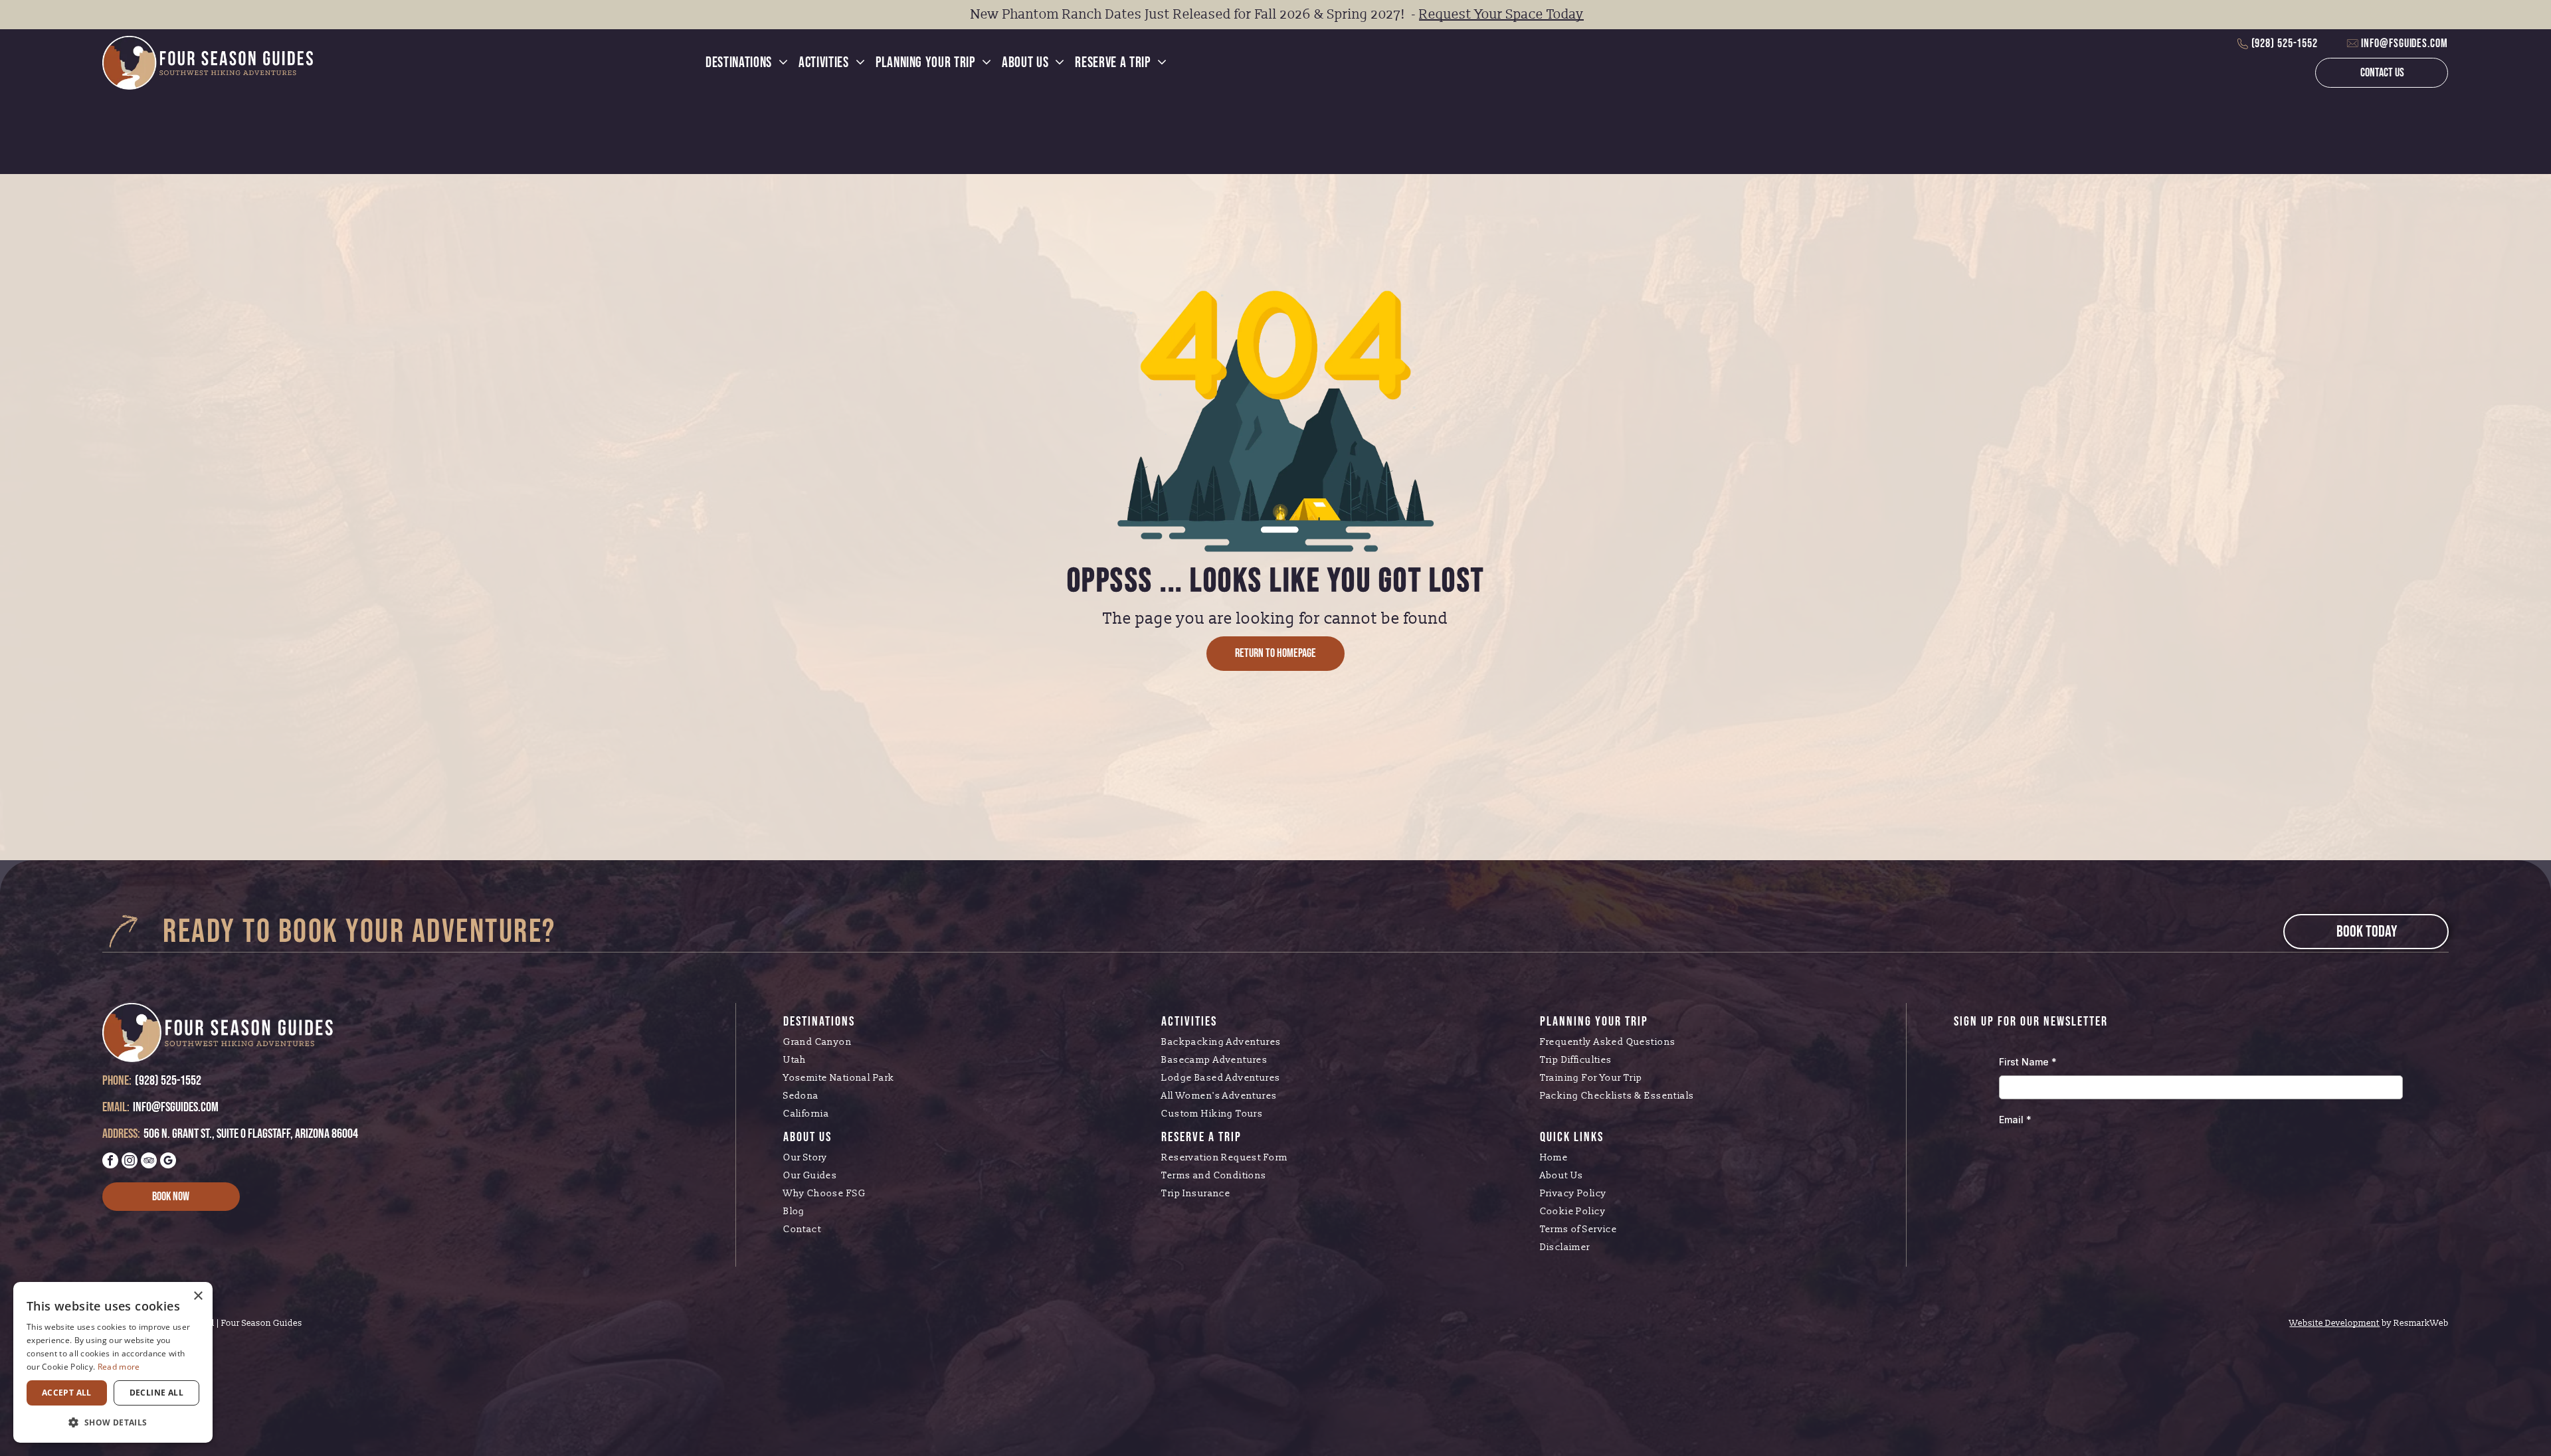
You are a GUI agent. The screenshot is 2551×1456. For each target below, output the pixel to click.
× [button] (198, 1296)
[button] (113, 1422)
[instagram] (130, 1162)
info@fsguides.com (2404, 44)
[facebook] (110, 1162)
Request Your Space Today (1501, 15)
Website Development (2334, 1323)
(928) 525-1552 (2285, 44)
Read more (119, 1367)
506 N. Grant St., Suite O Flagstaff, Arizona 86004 (251, 1134)
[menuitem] (747, 63)
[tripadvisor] (149, 1162)
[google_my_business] (168, 1162)
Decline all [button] (156, 1393)
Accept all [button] (67, 1393)
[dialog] (113, 1362)
